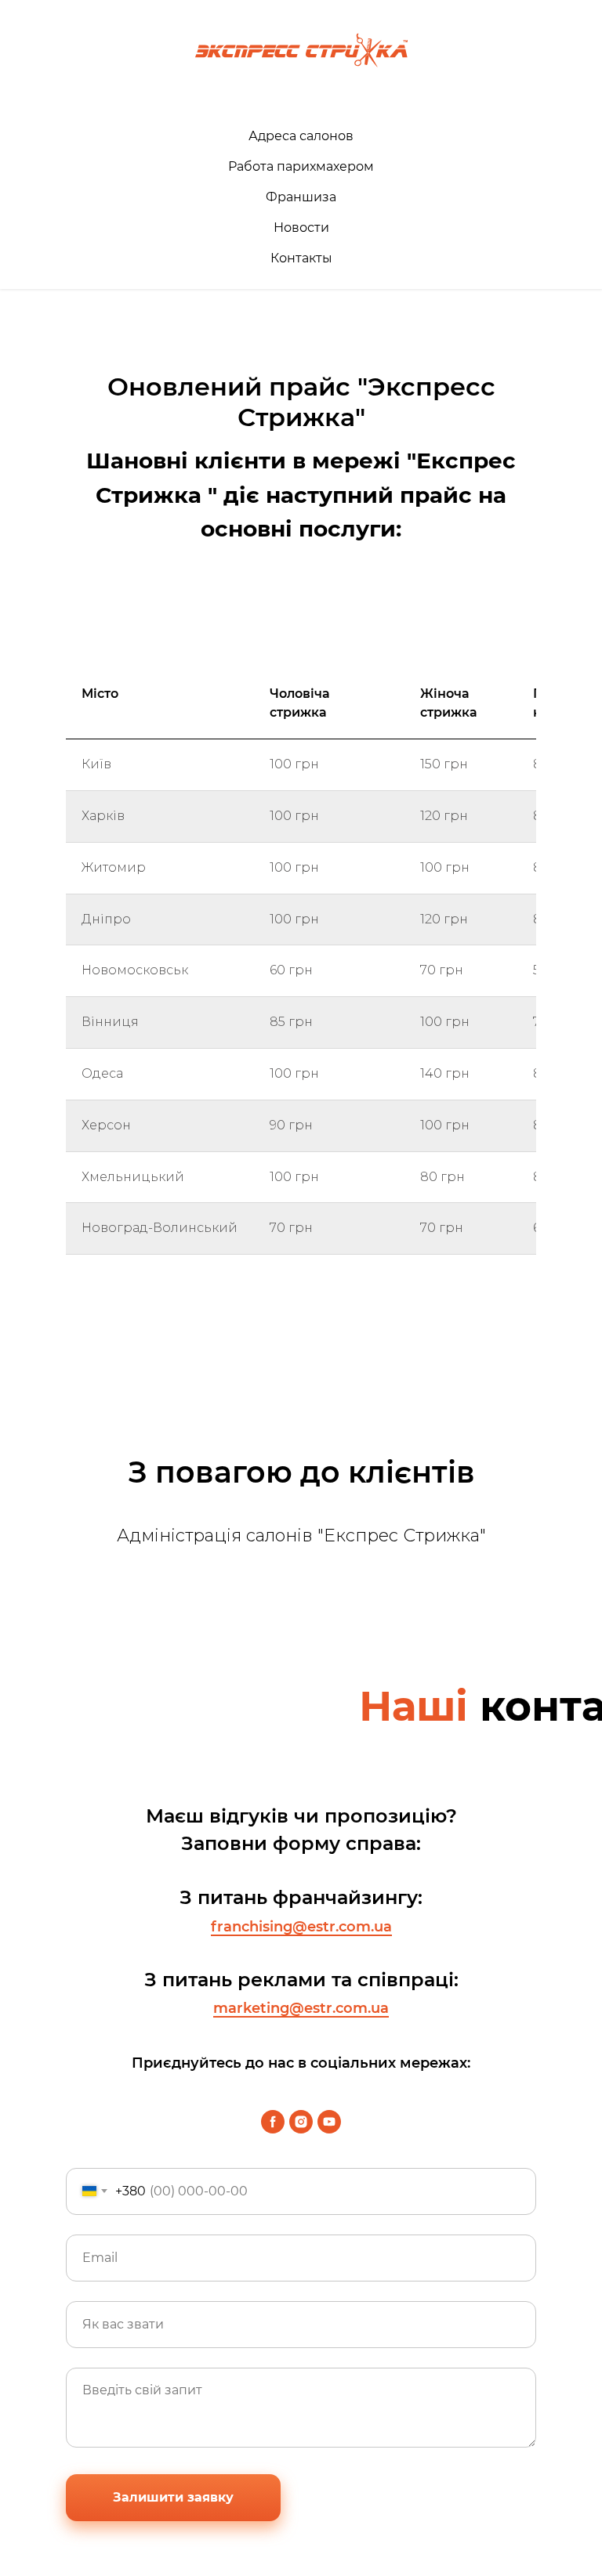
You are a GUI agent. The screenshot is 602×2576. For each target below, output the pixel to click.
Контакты (301, 258)
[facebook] (273, 2122)
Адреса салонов (301, 136)
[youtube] (329, 2122)
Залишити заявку (173, 2497)
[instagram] (301, 2122)
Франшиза (301, 197)
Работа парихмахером (301, 166)
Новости (301, 228)
